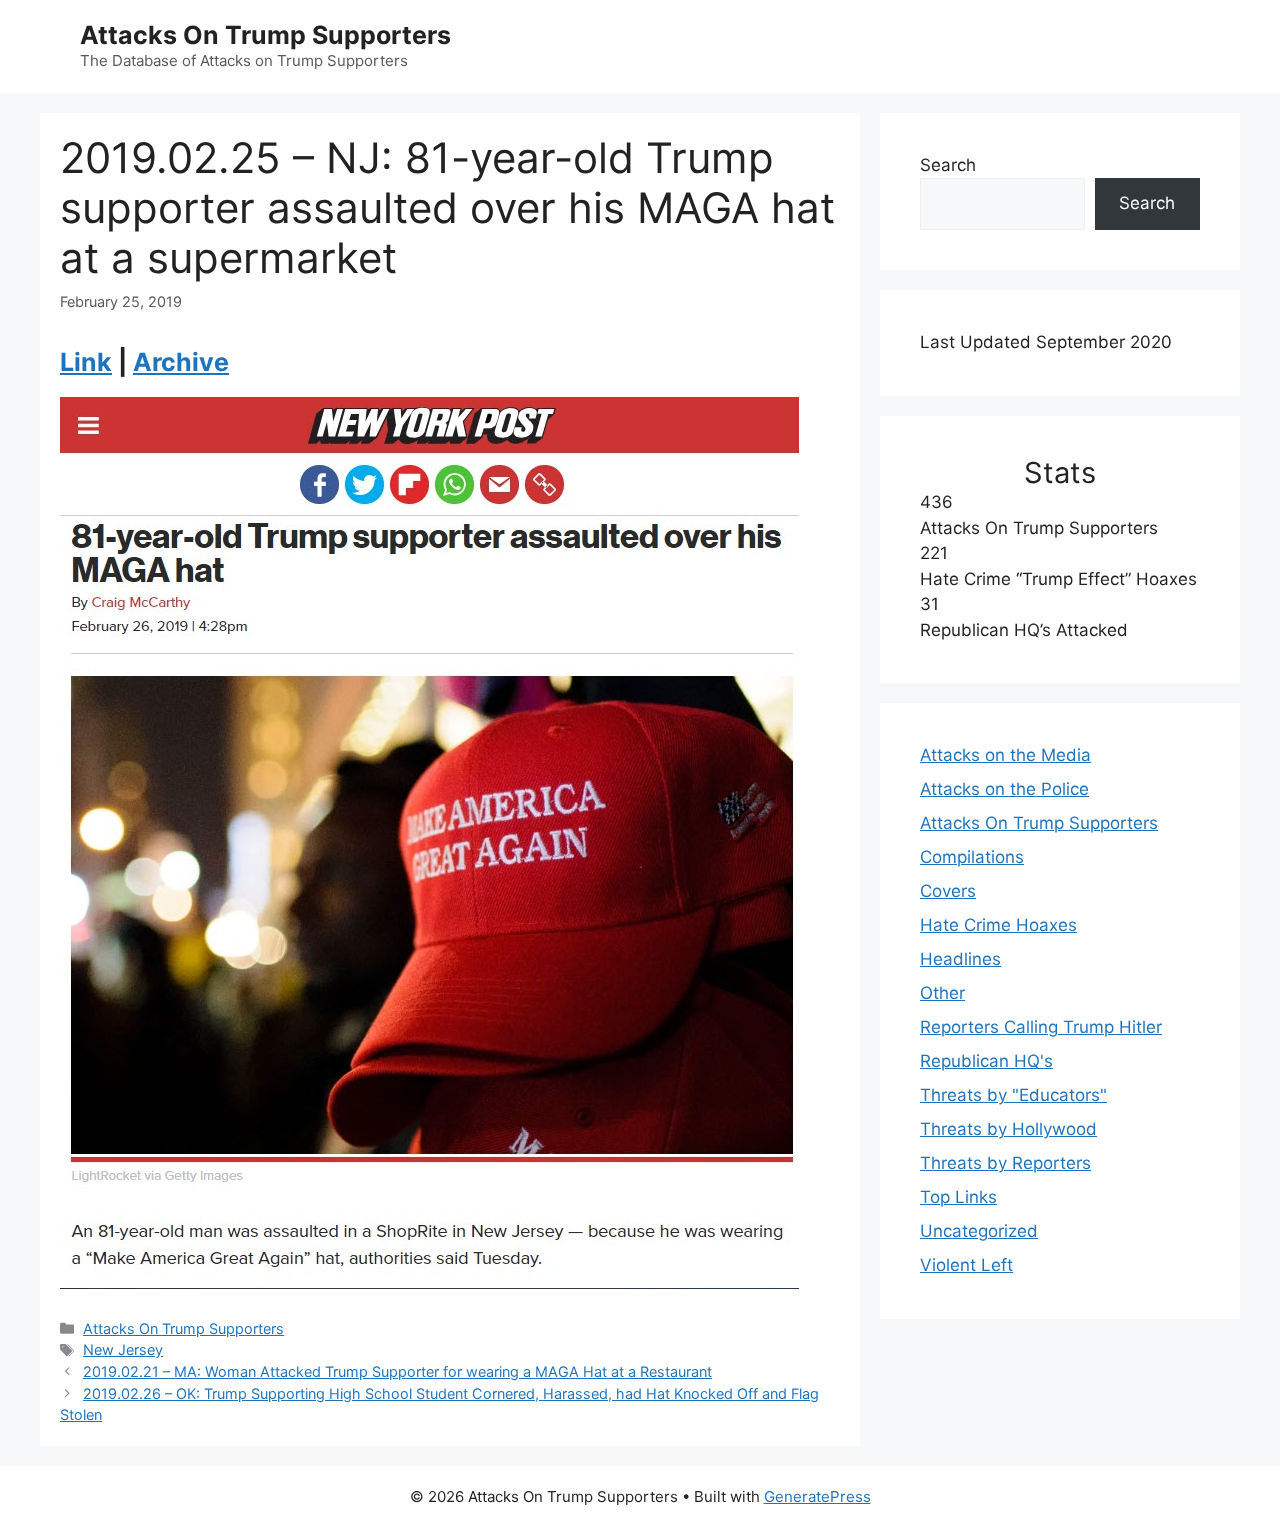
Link (86, 362)
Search (948, 165)
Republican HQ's (986, 1061)
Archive (181, 362)
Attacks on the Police (1004, 789)
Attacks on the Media (1005, 755)
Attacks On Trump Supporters (265, 35)
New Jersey (123, 1349)
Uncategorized (979, 1231)
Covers (948, 891)
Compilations (972, 857)
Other (942, 993)
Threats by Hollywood (1008, 1129)
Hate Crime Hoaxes (998, 925)
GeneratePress (817, 1496)
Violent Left (966, 1265)
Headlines (960, 959)
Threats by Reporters (1005, 1163)
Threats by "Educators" (1013, 1095)
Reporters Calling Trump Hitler (1041, 1027)
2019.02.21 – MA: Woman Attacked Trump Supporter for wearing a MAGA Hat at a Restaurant (397, 1371)
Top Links (958, 1197)
